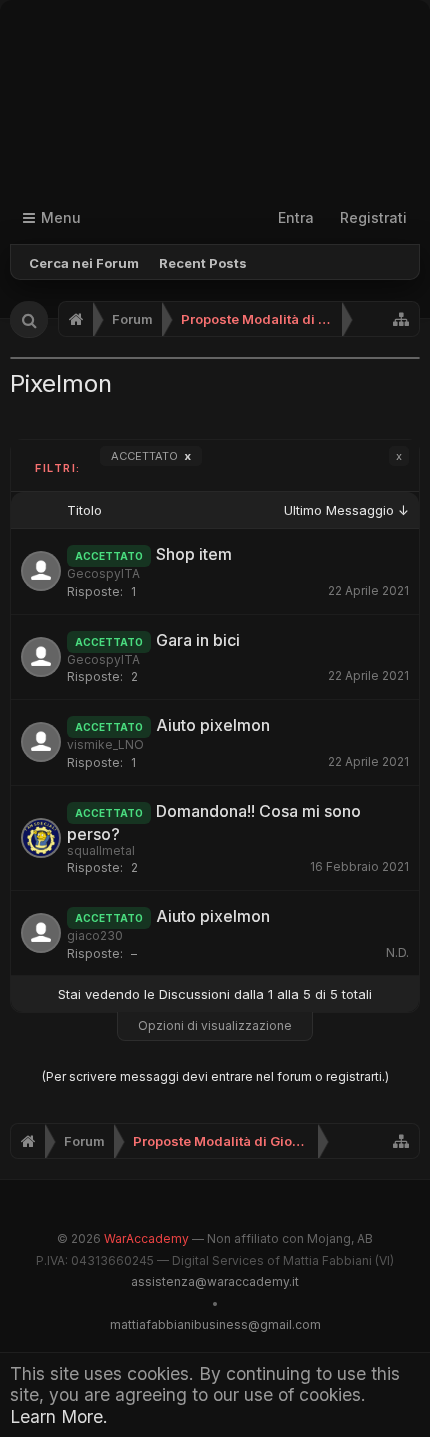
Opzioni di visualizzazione (215, 1025)
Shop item (194, 554)
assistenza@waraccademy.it (215, 1281)
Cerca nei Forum (84, 263)
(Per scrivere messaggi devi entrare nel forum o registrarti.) (215, 1076)
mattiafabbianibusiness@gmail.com (215, 1324)
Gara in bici (198, 640)
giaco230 (95, 935)
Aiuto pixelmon (213, 725)
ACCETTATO (151, 456)
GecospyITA (103, 573)
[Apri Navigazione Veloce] (401, 319)
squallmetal (101, 850)
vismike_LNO (105, 744)
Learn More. (59, 1416)
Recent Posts (203, 263)
